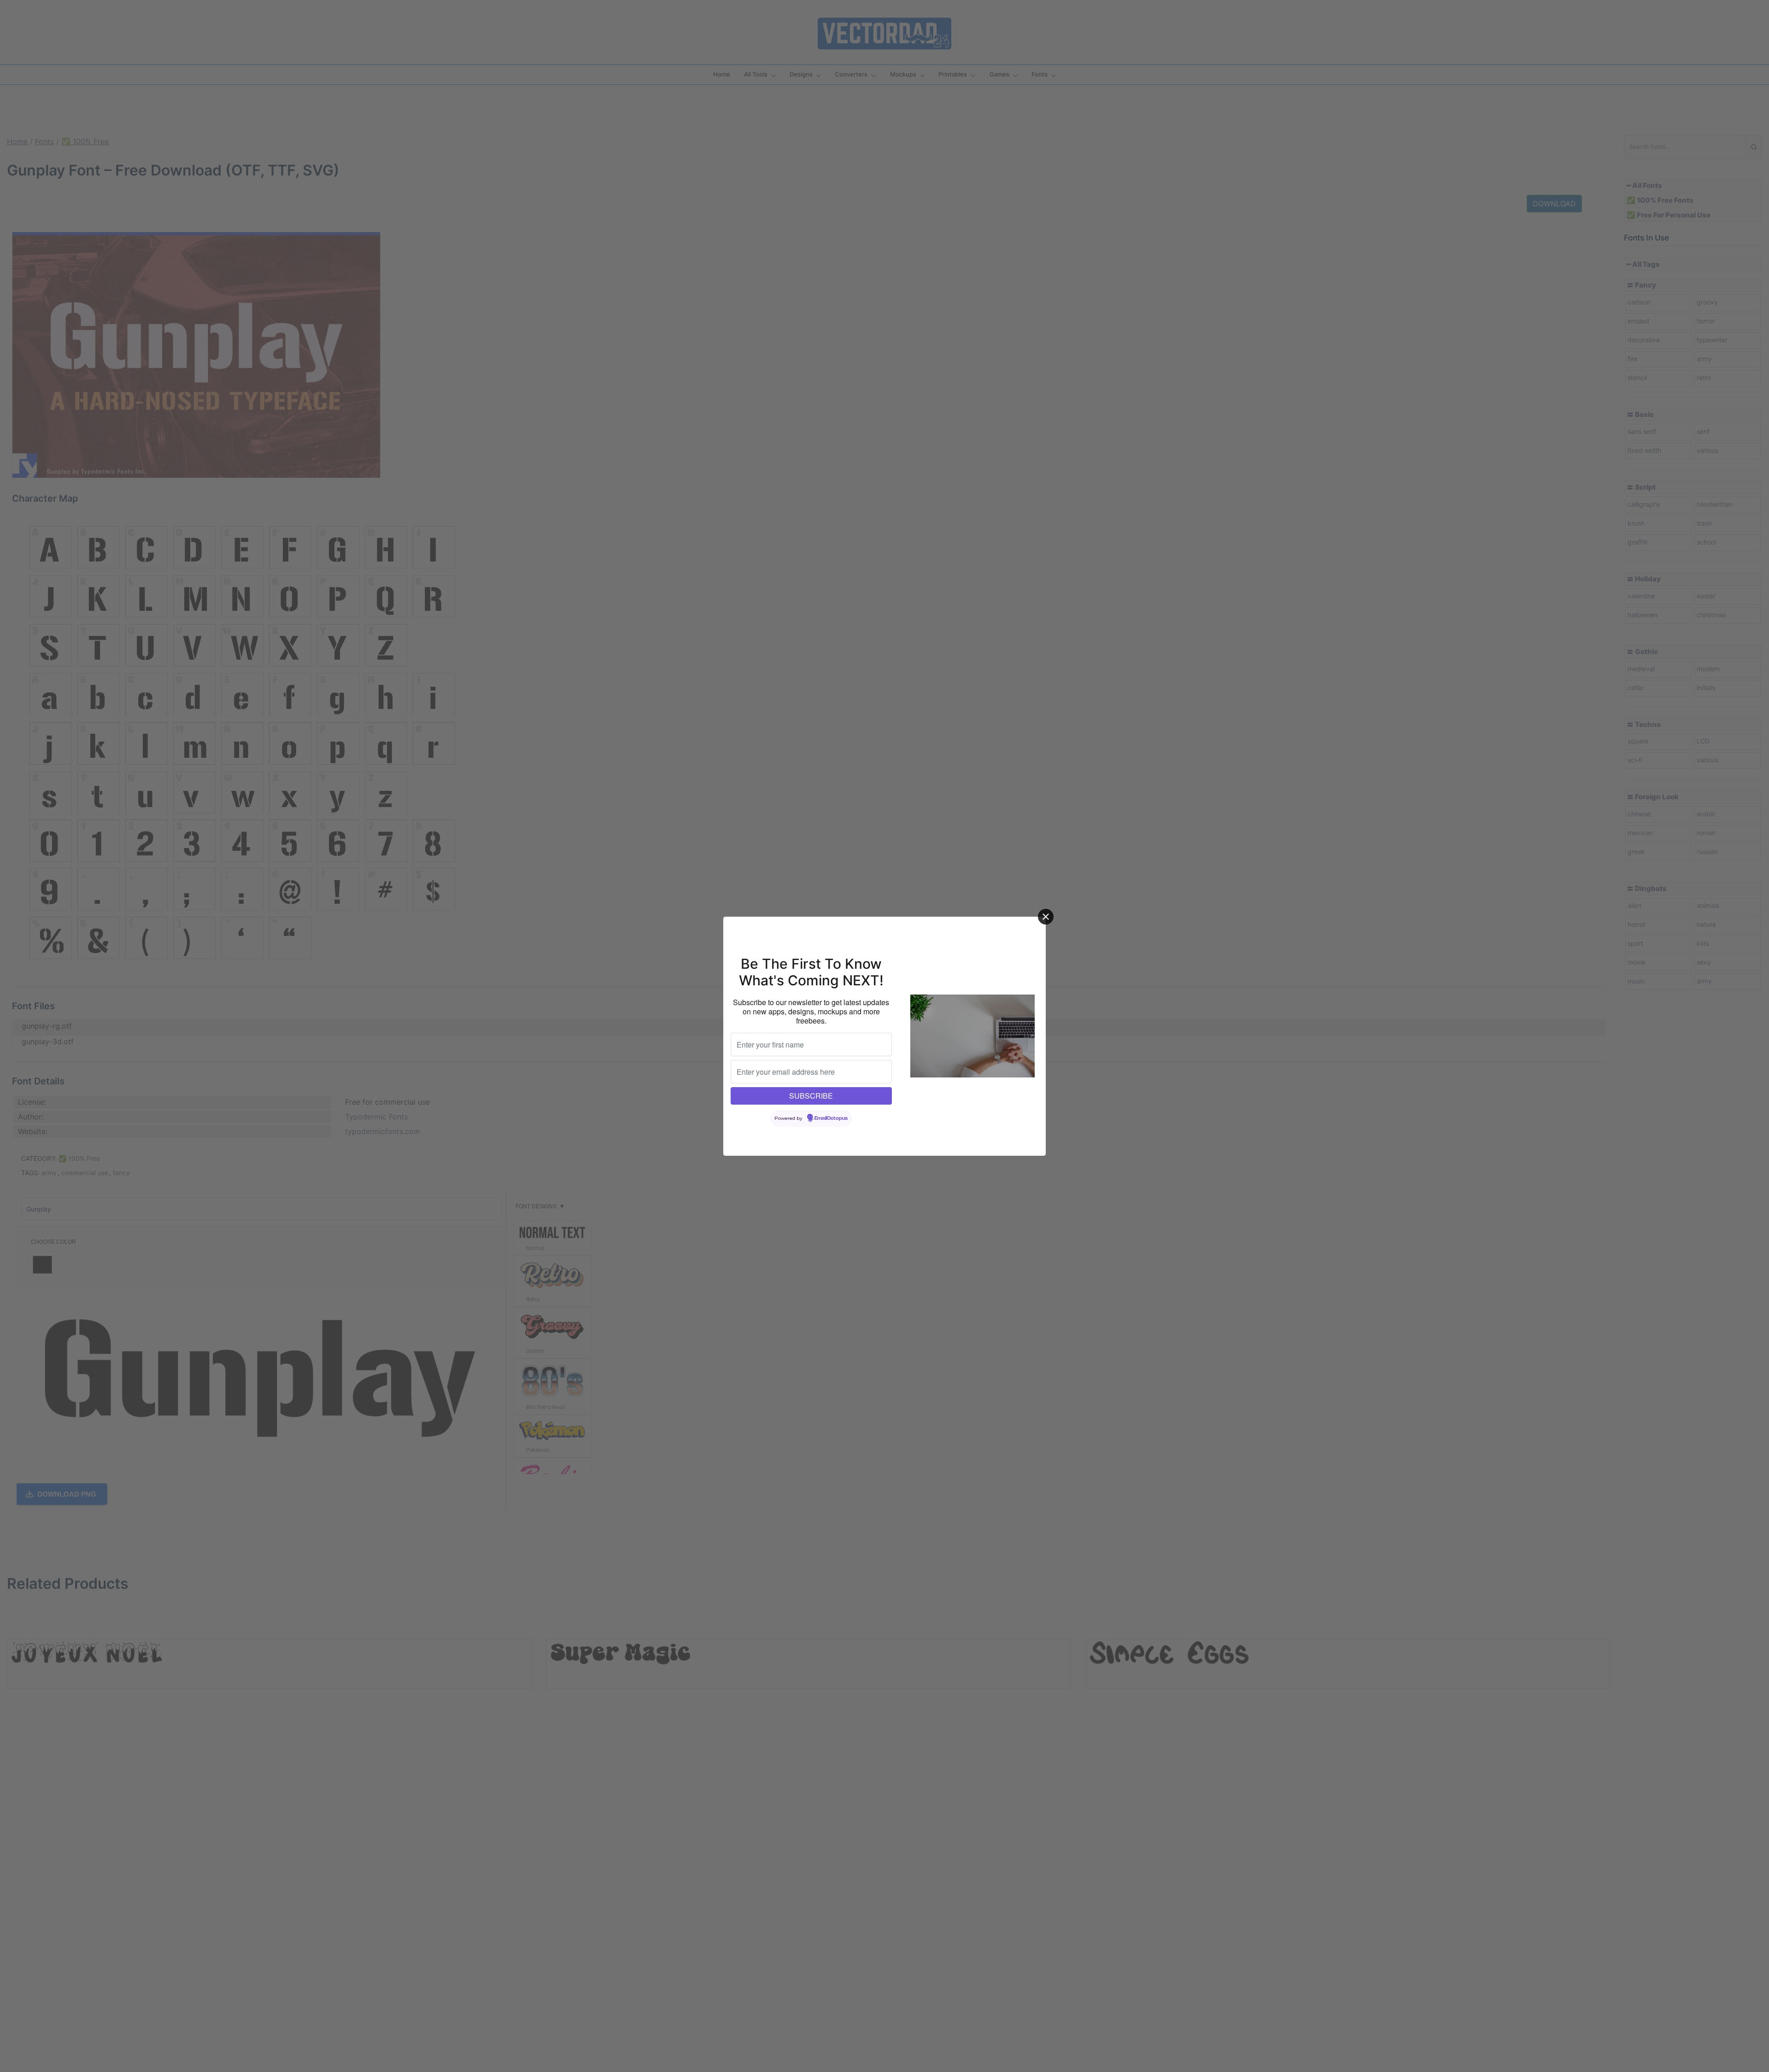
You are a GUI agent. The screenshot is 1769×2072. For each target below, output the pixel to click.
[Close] (1046, 917)
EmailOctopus (831, 1118)
